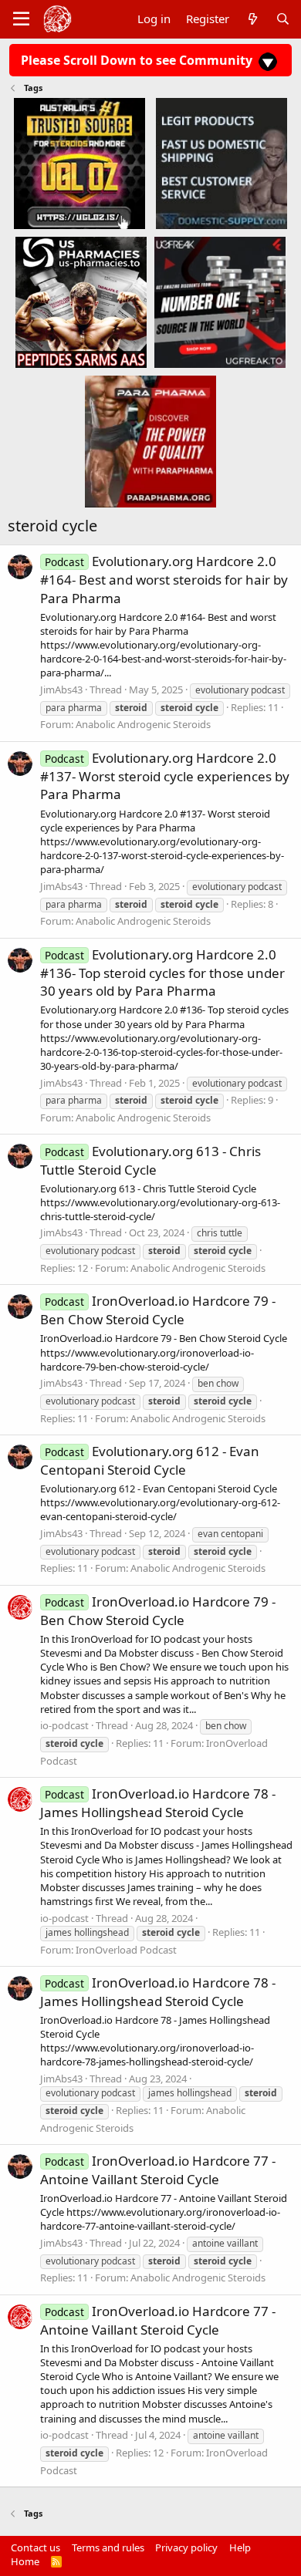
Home (25, 2561)
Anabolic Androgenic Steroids (143, 724)
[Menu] (21, 19)
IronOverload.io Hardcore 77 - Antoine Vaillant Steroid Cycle (158, 2170)
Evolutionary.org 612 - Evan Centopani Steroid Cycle (150, 1460)
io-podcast (64, 1725)
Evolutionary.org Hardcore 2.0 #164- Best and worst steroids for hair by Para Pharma (164, 580)
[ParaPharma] (150, 441)
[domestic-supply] (222, 163)
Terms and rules (108, 2547)
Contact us (36, 2547)
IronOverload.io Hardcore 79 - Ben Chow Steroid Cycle (158, 1310)
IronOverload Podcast (126, 1950)
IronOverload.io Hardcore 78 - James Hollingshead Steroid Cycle (158, 1803)
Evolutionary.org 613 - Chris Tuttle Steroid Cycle (150, 1160)
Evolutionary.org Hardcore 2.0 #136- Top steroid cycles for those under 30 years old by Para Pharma (162, 973)
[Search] (283, 19)
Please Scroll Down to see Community (138, 60)
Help (240, 2547)
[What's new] (252, 19)
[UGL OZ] (79, 163)
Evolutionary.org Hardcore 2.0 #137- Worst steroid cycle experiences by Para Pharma (165, 776)
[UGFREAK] (220, 302)
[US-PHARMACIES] (81, 302)
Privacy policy (186, 2547)
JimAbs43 (61, 690)
